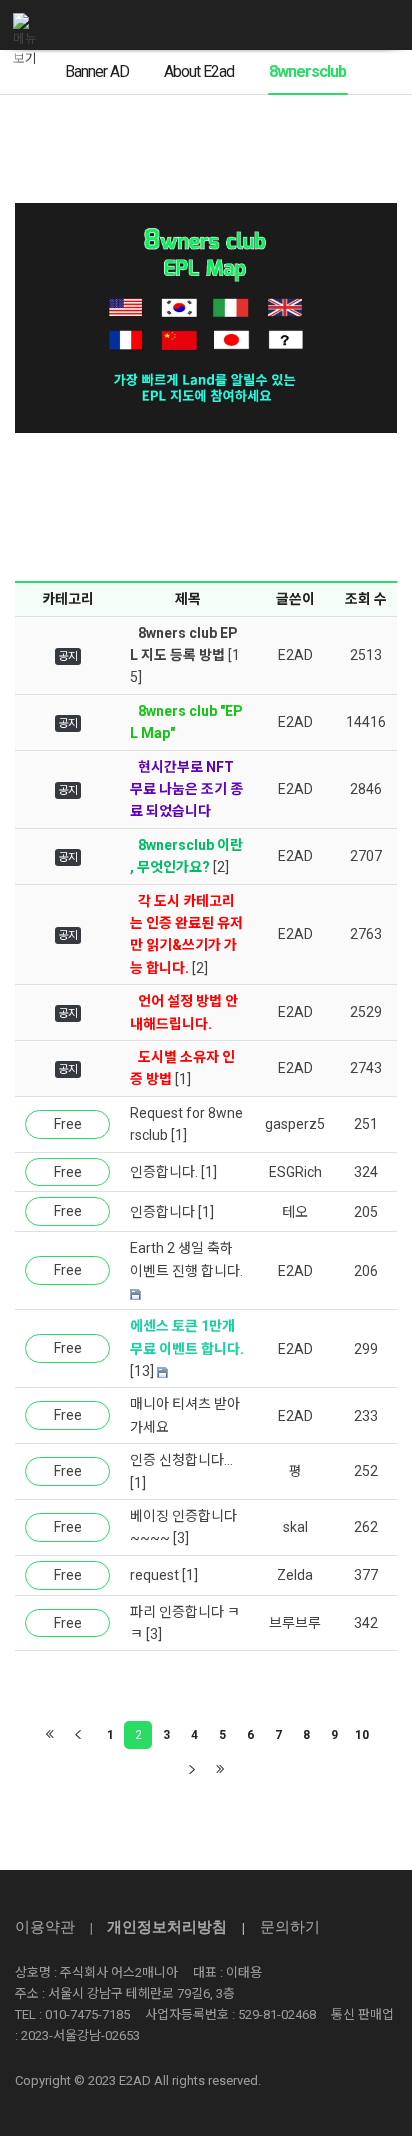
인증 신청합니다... (181, 1460)
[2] (221, 867)
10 (362, 1735)
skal (295, 1527)
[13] (142, 1371)
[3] (181, 1538)
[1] (183, 1079)
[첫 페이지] (50, 1735)
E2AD (295, 655)
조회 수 (366, 599)
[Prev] (78, 1735)
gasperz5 (295, 1124)
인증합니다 (162, 1212)
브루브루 (295, 1623)
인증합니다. (164, 1172)
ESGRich (295, 1172)
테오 (295, 1212)
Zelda (295, 1575)
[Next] (192, 1770)
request (154, 1575)
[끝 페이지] (220, 1770)
